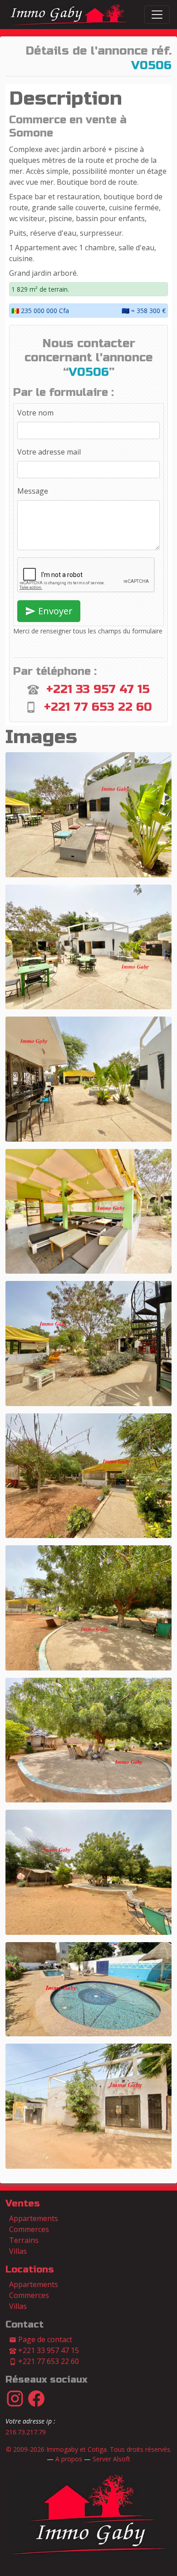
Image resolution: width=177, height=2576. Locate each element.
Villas (18, 2251)
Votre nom (35, 413)
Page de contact (44, 2339)
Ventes (23, 2204)
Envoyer (54, 611)
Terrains (24, 2240)
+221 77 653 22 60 (98, 707)
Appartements (34, 2218)
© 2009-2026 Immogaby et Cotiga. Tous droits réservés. (89, 2449)
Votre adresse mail (49, 452)
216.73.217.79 (26, 2432)
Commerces (29, 2229)
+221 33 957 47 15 (98, 689)
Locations (30, 2270)
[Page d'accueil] (69, 15)
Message (33, 491)
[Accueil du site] (88, 2515)
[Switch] (157, 15)
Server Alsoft (111, 2459)
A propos (69, 2459)
